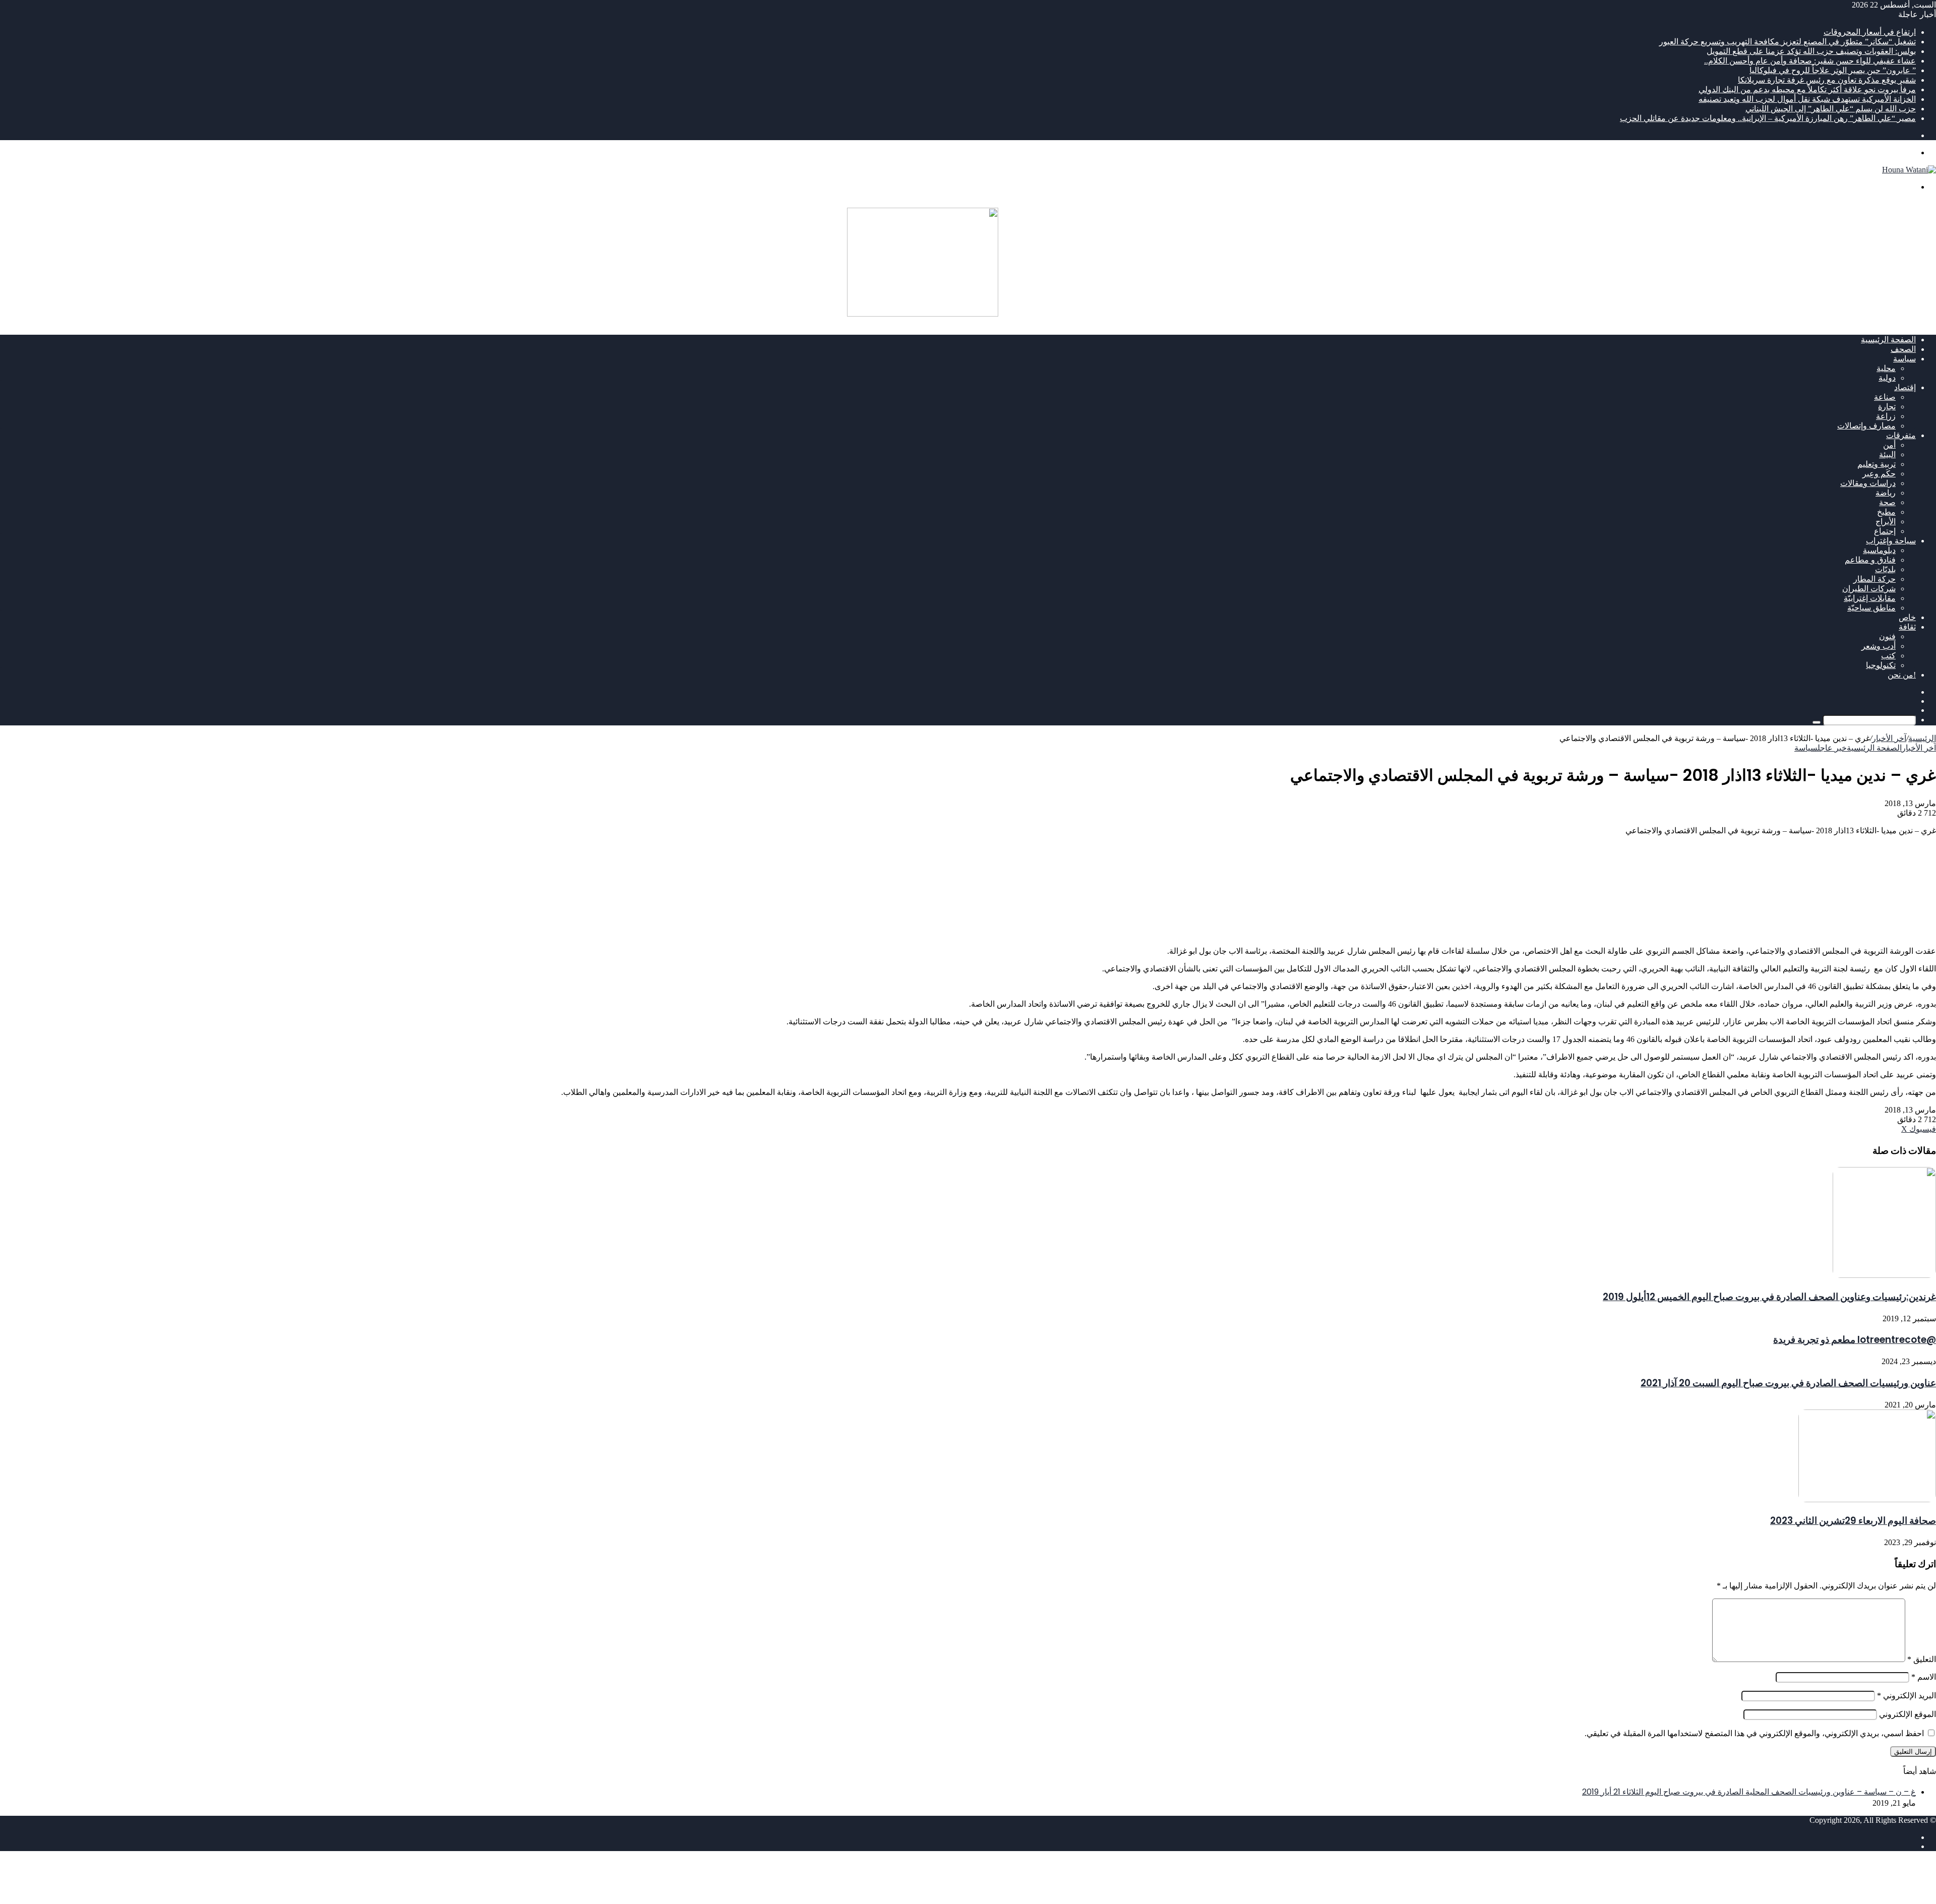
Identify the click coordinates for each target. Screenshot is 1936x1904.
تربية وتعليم (1877, 464)
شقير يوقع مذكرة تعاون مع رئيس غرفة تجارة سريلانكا (1827, 80)
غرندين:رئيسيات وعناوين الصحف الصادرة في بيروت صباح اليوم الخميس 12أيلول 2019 (1769, 1297)
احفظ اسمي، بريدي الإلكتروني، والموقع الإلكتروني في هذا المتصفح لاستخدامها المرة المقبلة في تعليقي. (1754, 1733)
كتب (1888, 656)
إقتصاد (1905, 387)
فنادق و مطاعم (1870, 560)
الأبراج (1886, 521)
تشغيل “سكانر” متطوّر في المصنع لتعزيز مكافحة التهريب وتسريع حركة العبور (1788, 42)
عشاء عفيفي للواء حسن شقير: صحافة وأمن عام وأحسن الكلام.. (1810, 61)
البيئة (1887, 454)
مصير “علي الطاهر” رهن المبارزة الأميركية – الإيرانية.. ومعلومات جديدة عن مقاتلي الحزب (1768, 118)
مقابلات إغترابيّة (1870, 598)
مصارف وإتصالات (1866, 426)
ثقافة (1907, 627)
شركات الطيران (1869, 589)
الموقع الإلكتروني (1908, 1714)
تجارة (1887, 407)
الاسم (1924, 1677)
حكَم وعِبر (1879, 474)
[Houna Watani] (1909, 170)
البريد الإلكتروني (1907, 1696)
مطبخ (1886, 512)
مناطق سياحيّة (1871, 608)
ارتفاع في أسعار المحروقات (1870, 32)
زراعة (1886, 416)
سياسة (1904, 359)
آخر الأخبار (1889, 738)
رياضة (1886, 493)
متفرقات (1901, 435)
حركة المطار (1874, 579)
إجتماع (1885, 531)
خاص (1907, 617)
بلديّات (1885, 569)
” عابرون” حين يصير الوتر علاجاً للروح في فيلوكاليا (1833, 70)
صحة (1887, 502)
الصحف (1903, 349)
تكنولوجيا (1881, 665)
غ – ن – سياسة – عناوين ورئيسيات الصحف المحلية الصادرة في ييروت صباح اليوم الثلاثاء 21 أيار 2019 (1749, 1792)
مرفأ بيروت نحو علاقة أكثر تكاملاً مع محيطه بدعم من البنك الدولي (1807, 89)
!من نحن (1902, 675)
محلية (1886, 368)
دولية (1887, 378)
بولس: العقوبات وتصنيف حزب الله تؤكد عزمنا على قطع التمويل (1811, 51)
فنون (1887, 636)
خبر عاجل (1832, 748)
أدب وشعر (1879, 646)
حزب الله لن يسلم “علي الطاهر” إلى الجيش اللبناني (1831, 109)
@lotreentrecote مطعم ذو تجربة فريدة (1855, 1340)
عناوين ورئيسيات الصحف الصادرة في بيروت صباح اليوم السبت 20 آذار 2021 (1788, 1383)
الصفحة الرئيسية (1888, 340)
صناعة (1885, 397)
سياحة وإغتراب (1891, 541)
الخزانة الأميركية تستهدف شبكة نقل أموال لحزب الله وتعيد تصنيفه (1807, 99)
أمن (1889, 445)
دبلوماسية (1879, 550)
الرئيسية (1922, 738)
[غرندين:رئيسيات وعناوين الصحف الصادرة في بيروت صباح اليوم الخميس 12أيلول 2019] (1884, 1275)
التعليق (1922, 1659)
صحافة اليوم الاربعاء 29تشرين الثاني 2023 (1853, 1521)
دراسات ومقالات (1868, 483)
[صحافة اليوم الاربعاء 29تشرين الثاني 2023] (1867, 1499)
